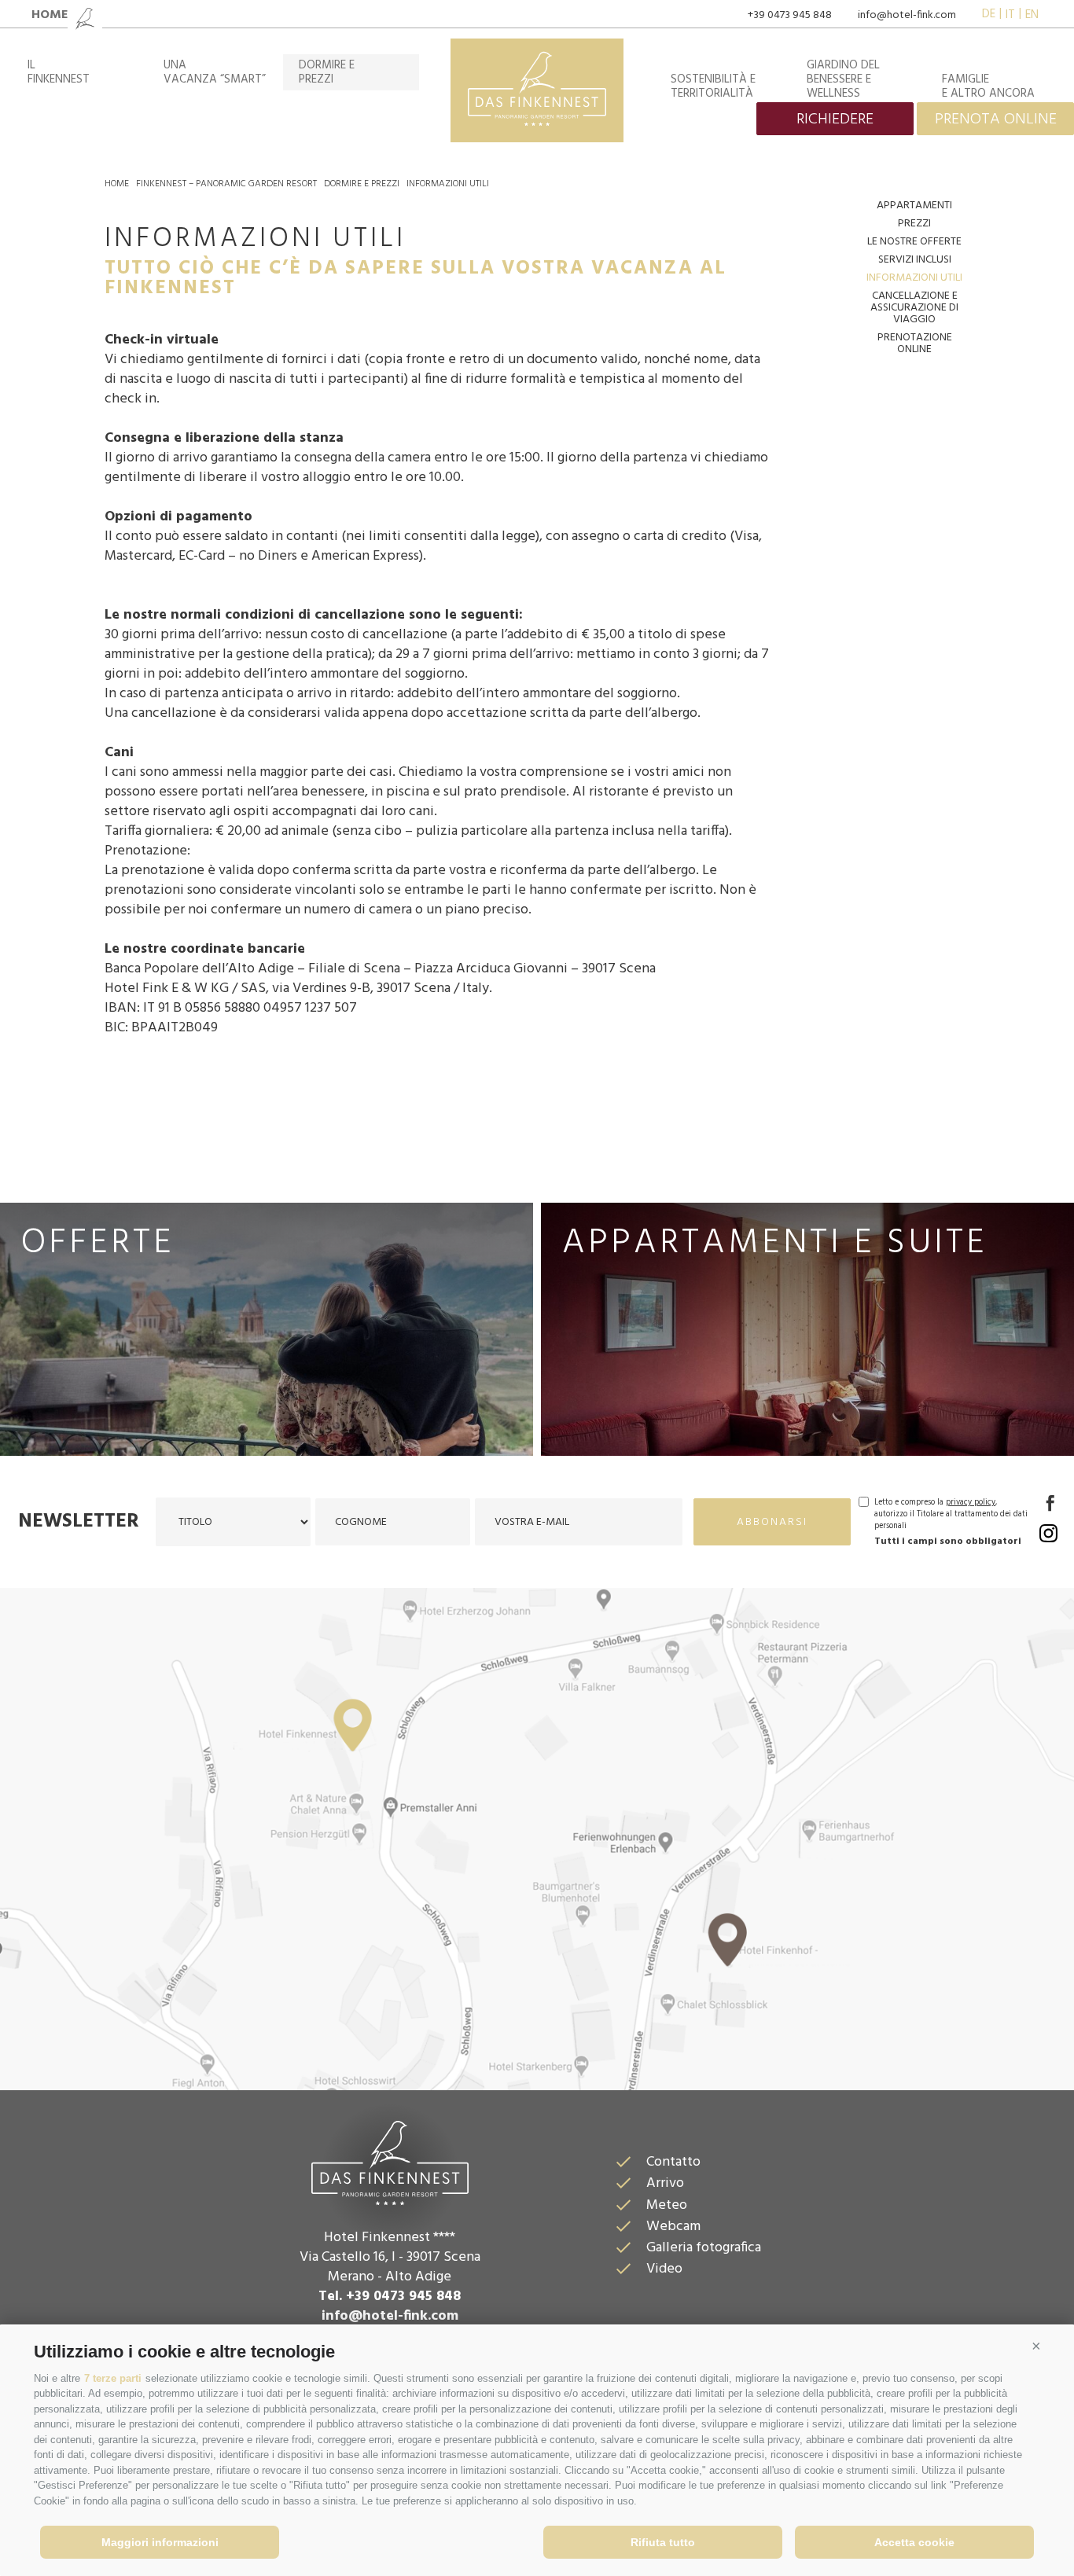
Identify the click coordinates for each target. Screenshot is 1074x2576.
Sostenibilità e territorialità (713, 86)
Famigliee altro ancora (988, 86)
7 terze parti (113, 2378)
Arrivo (665, 2183)
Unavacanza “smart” (215, 72)
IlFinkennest (59, 72)
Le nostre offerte (914, 242)
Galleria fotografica (704, 2248)
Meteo (667, 2205)
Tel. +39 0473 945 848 (390, 2297)
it (1010, 15)
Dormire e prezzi (362, 184)
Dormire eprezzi (327, 72)
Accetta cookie (914, 2542)
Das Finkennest (390, 2161)
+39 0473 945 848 (790, 15)
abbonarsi (772, 1522)
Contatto (673, 2162)
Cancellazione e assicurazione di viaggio (914, 308)
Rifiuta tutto (663, 2542)
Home (117, 184)
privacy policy (971, 1503)
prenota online (996, 119)
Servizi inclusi (915, 260)
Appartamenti (914, 206)
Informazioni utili (448, 184)
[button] (1036, 2346)
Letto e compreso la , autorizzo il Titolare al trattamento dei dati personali (951, 1514)
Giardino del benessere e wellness (843, 79)
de (989, 15)
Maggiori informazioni (160, 2542)
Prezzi (914, 224)
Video (664, 2269)
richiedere (835, 119)
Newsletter (79, 1522)
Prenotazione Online (915, 344)
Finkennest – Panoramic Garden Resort (226, 184)
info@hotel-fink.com (907, 15)
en (1032, 15)
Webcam (673, 2227)
